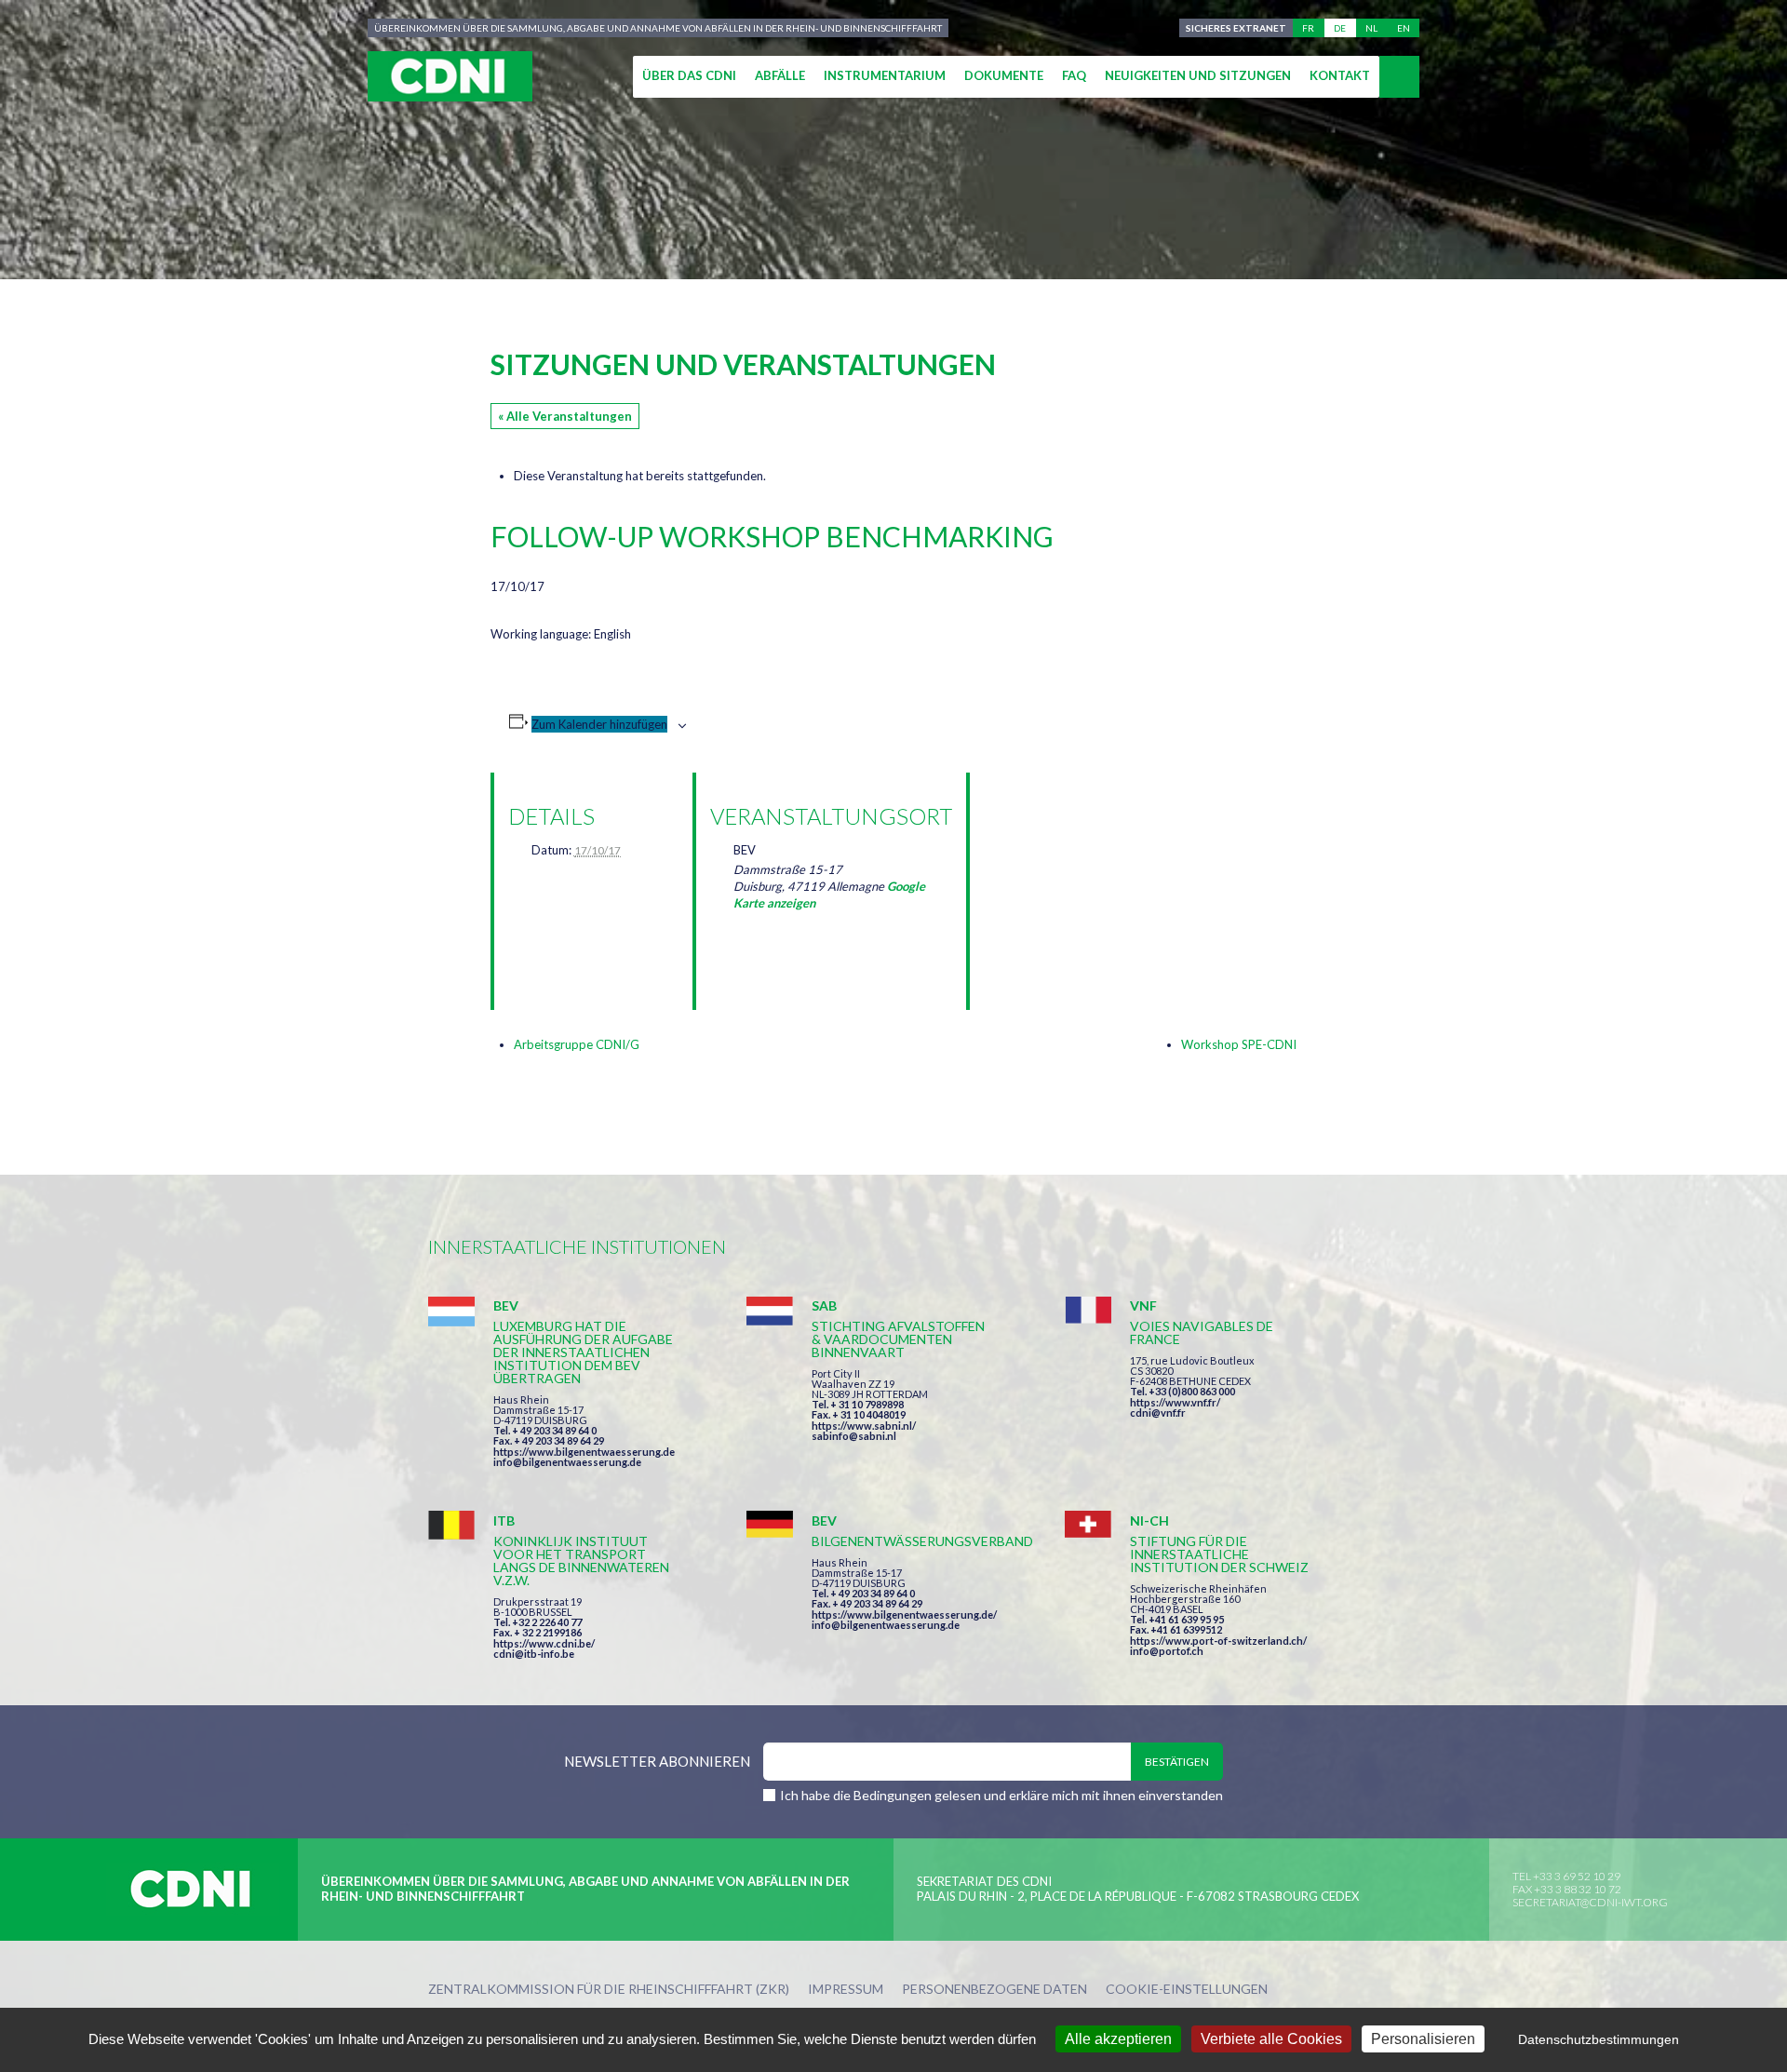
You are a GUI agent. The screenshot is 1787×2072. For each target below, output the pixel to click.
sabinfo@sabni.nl (854, 1436)
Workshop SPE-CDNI (1239, 1044)
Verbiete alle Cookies (1271, 2039)
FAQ (1074, 75)
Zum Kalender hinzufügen (599, 724)
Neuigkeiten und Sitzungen (1198, 75)
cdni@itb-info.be (534, 1654)
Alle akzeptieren (1118, 2039)
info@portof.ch (1167, 1651)
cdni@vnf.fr (1158, 1413)
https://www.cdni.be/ (544, 1643)
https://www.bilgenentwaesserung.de (584, 1452)
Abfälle (780, 75)
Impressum (846, 1990)
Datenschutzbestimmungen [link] (1599, 2039)
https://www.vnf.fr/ (1175, 1402)
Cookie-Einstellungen (1187, 1990)
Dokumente (1004, 75)
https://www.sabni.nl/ (864, 1426)
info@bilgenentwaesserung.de (567, 1462)
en (1404, 28)
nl (1371, 28)
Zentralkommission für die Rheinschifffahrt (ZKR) (609, 1990)
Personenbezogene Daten (994, 1990)
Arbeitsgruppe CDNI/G (577, 1044)
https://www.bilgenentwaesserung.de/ (904, 1615)
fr (1308, 28)
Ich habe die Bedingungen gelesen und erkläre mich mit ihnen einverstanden (1001, 1795)
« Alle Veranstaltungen (565, 416)
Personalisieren (1423, 2039)
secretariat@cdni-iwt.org (1590, 1902)
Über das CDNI (689, 75)
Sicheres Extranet (1236, 28)
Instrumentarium (885, 75)
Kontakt (1340, 75)
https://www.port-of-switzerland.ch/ (1218, 1641)
